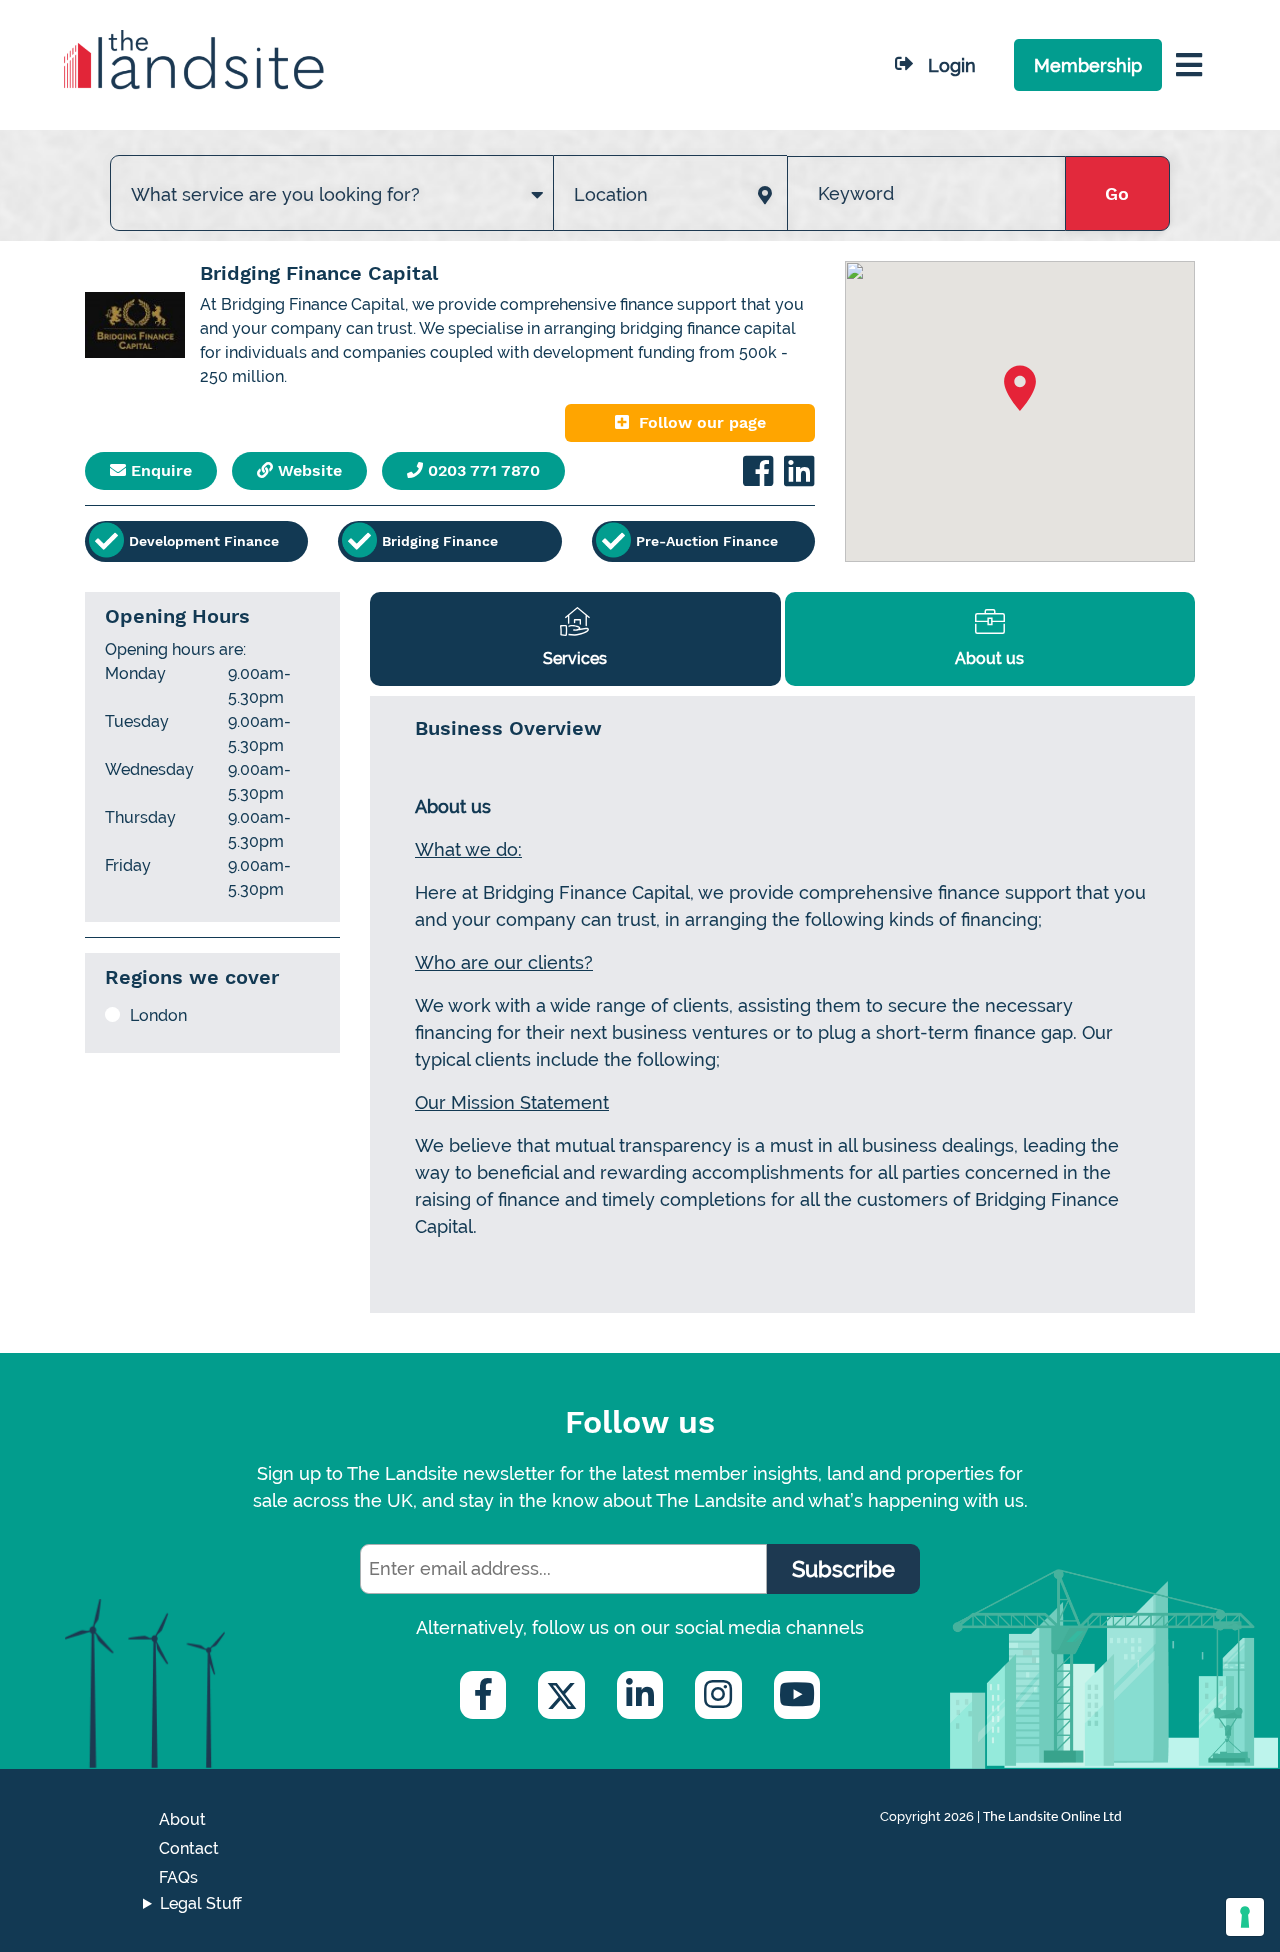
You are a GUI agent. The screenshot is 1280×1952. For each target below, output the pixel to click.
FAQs (178, 1877)
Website (307, 470)
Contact (189, 1848)
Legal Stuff (201, 1903)
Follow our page (702, 422)
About (182, 1819)
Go (1117, 193)
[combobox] (332, 174)
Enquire (159, 470)
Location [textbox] (611, 194)
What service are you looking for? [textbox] (275, 194)
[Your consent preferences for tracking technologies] (1245, 1917)
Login (952, 65)
